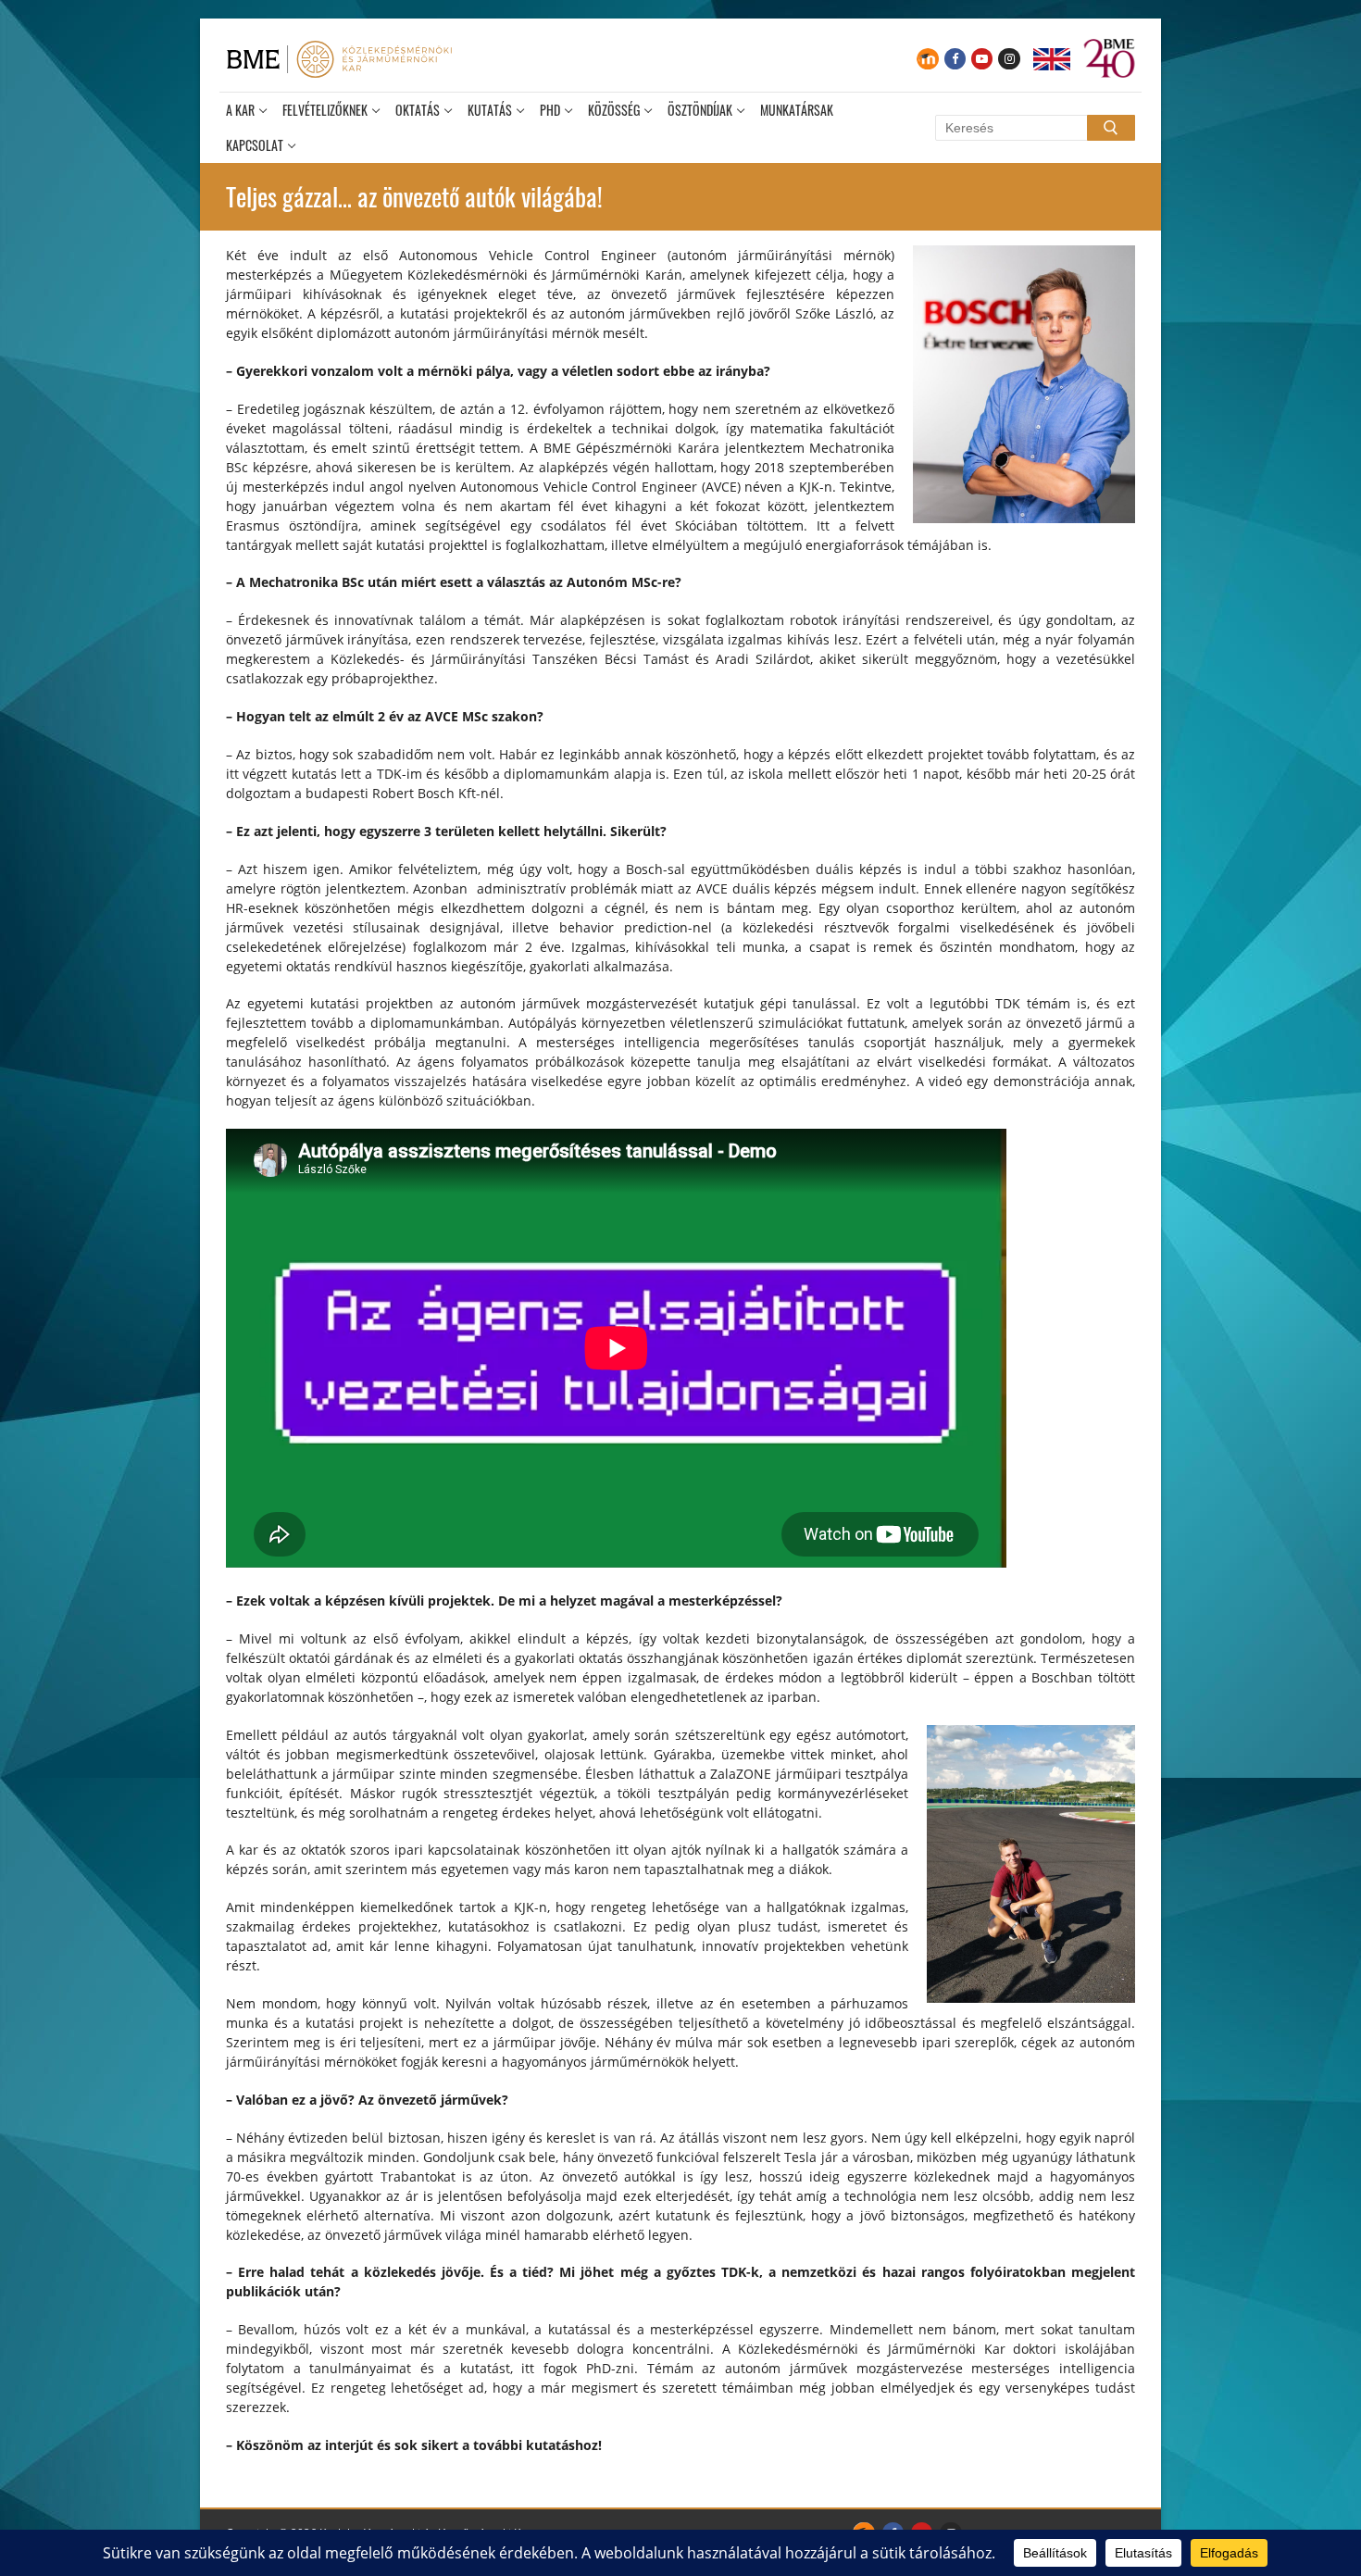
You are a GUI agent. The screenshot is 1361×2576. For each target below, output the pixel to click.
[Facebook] (955, 59)
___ (1052, 59)
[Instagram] (1009, 59)
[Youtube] (982, 59)
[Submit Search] (1111, 128)
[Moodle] (927, 59)
